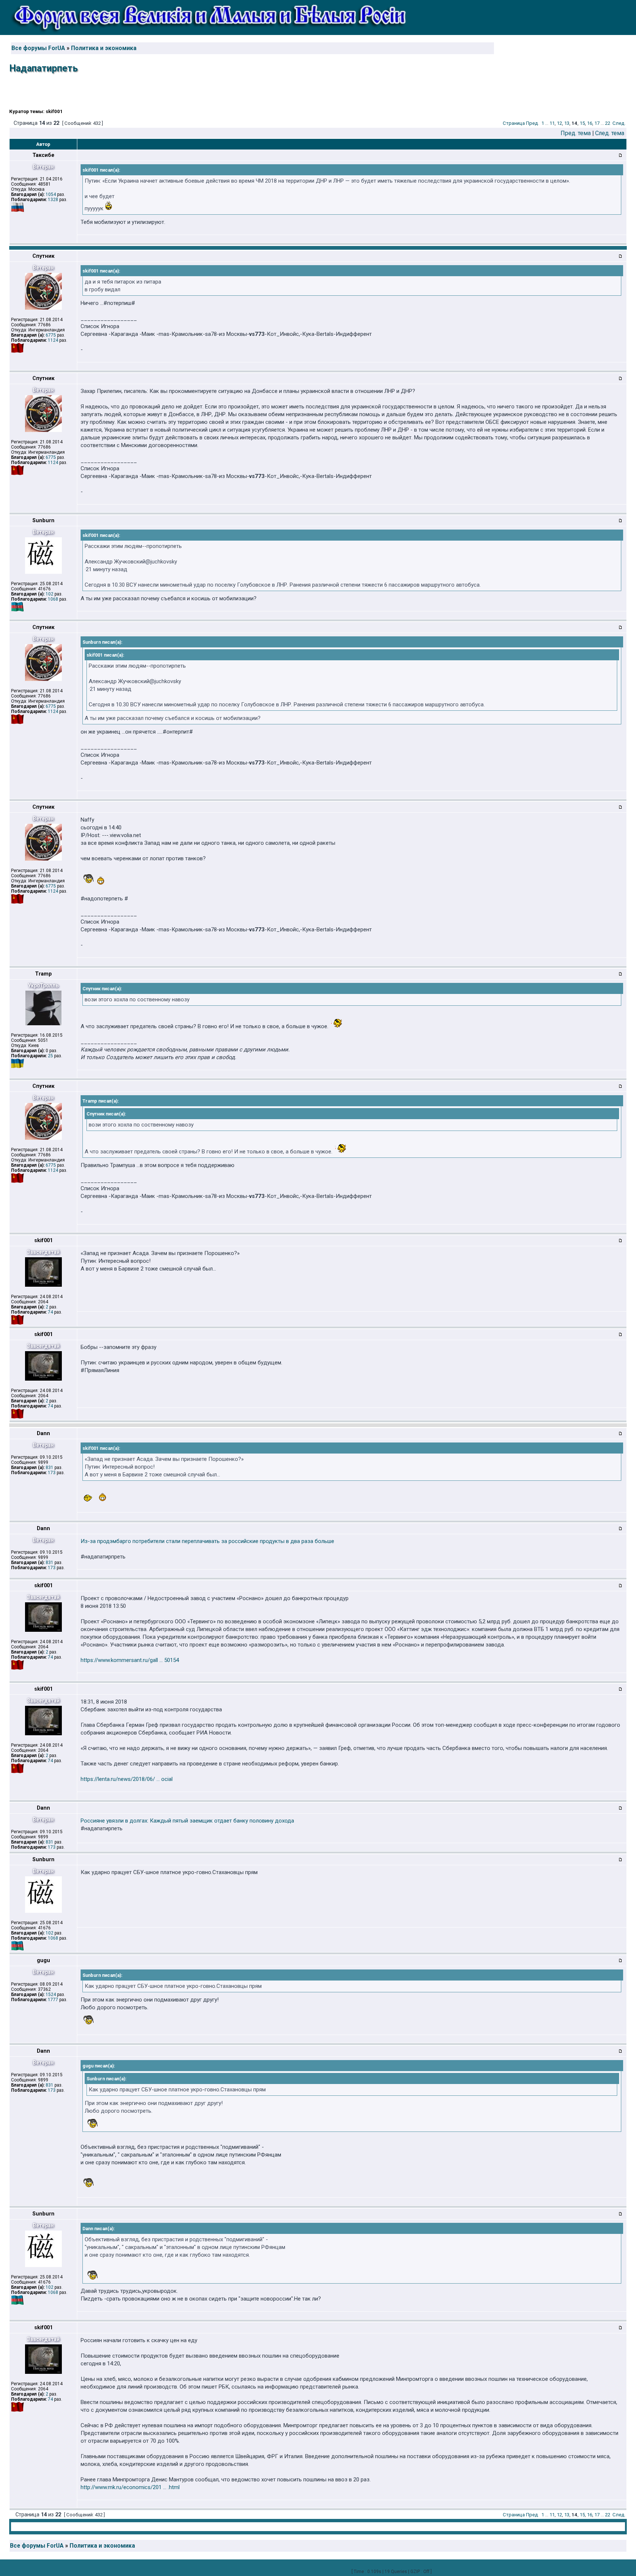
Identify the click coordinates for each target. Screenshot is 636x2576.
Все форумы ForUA (38, 48)
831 (50, 1468)
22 (608, 123)
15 (582, 123)
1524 (51, 1995)
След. (619, 123)
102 (50, 594)
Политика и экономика (104, 48)
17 (597, 123)
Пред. (533, 123)
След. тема (610, 133)
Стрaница (514, 123)
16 (590, 123)
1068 (53, 599)
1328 (53, 200)
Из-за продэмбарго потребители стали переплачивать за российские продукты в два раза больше (207, 1541)
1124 (53, 340)
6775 (51, 335)
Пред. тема (576, 133)
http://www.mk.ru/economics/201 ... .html (130, 2487)
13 (567, 123)
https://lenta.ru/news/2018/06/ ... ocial (127, 1779)
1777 (53, 2000)
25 (50, 1056)
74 (50, 1312)
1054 (51, 194)
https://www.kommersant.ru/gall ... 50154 (130, 1660)
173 (52, 1473)
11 (552, 123)
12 (559, 123)
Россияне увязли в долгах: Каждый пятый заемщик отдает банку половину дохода (187, 1821)
